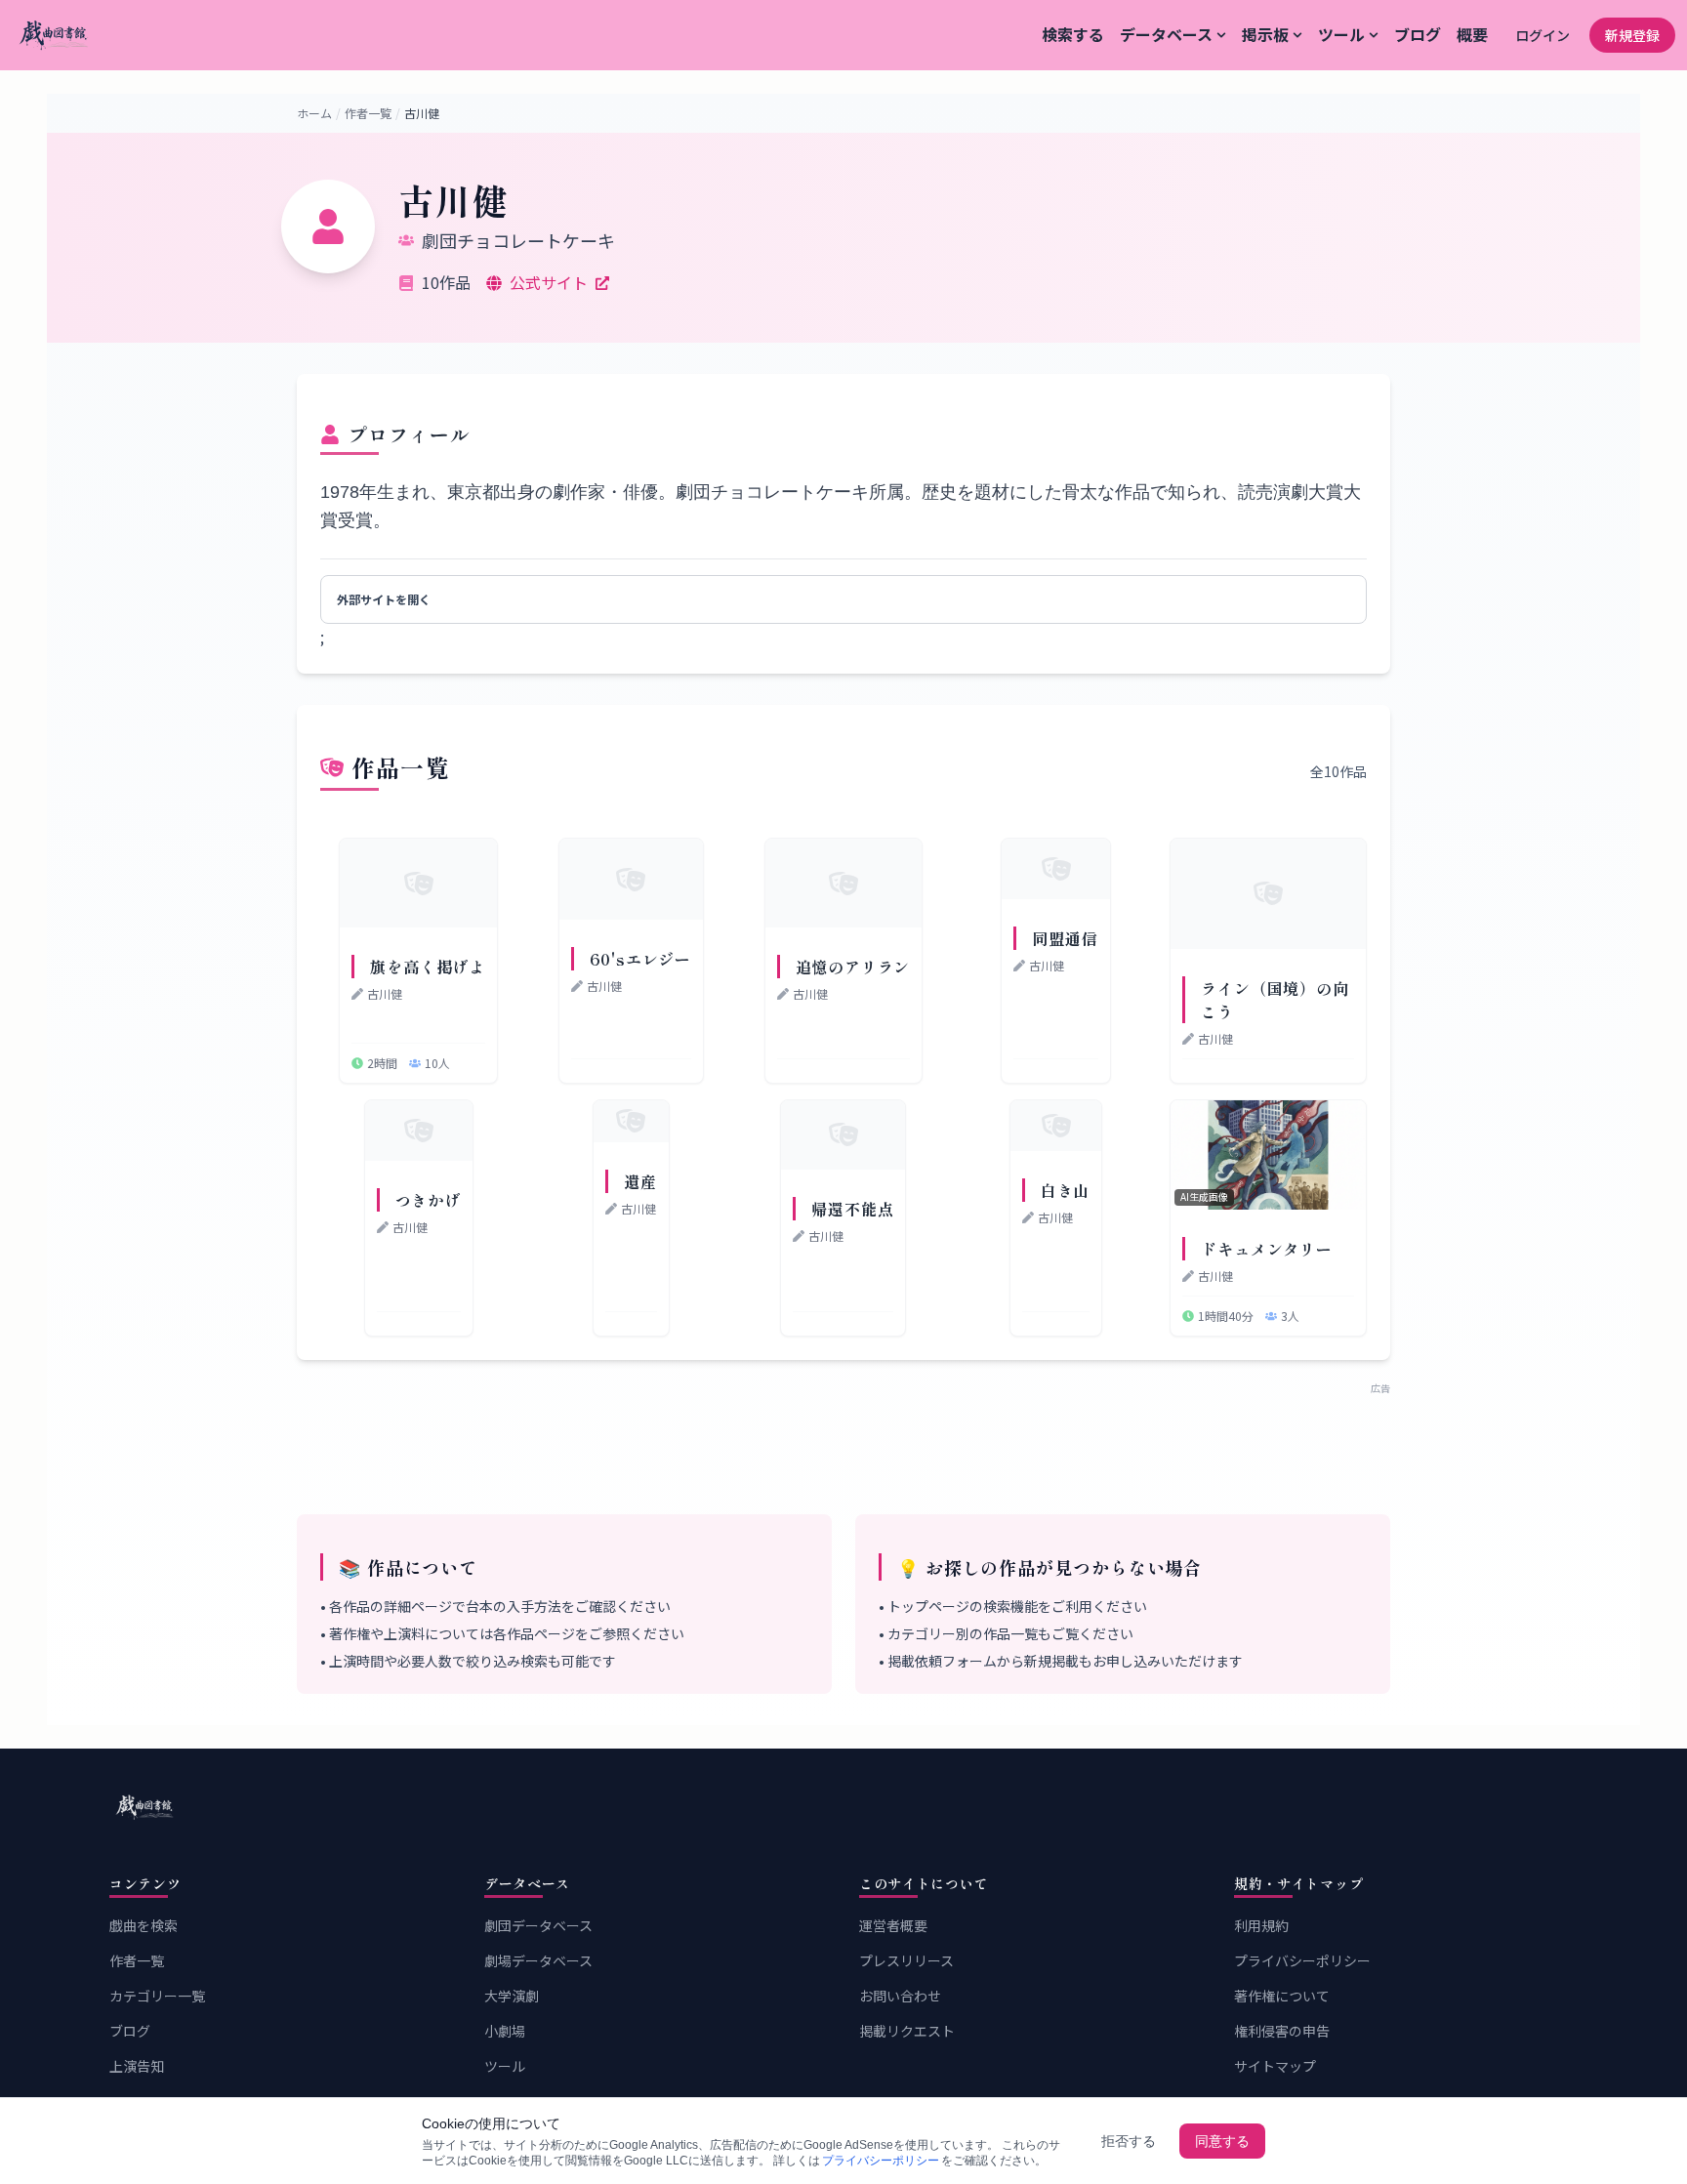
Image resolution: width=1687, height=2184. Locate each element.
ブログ (1418, 34)
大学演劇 (512, 1996)
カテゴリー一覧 (157, 1996)
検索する (1073, 34)
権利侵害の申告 (1282, 2031)
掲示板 (1265, 34)
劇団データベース (538, 1925)
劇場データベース (538, 1960)
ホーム (314, 113)
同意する (1222, 2141)
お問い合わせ (900, 1996)
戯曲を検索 (144, 1925)
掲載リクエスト (907, 2031)
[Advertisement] (843, 1439)
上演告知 (137, 2066)
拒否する (1129, 2141)
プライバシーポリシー (1302, 1960)
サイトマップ (1275, 2066)
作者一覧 (368, 113)
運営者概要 (893, 1925)
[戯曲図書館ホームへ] (843, 1807)
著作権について (1282, 1996)
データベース (1166, 34)
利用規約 (1261, 1925)
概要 (1472, 34)
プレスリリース (906, 1960)
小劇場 (505, 2031)
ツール (1341, 34)
